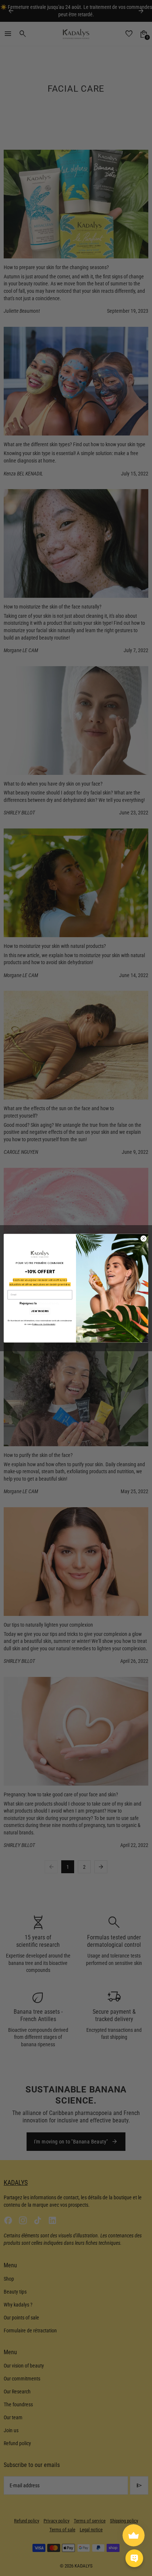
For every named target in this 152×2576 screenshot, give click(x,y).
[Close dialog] (144, 1238)
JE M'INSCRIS (40, 1311)
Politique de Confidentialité (44, 1324)
